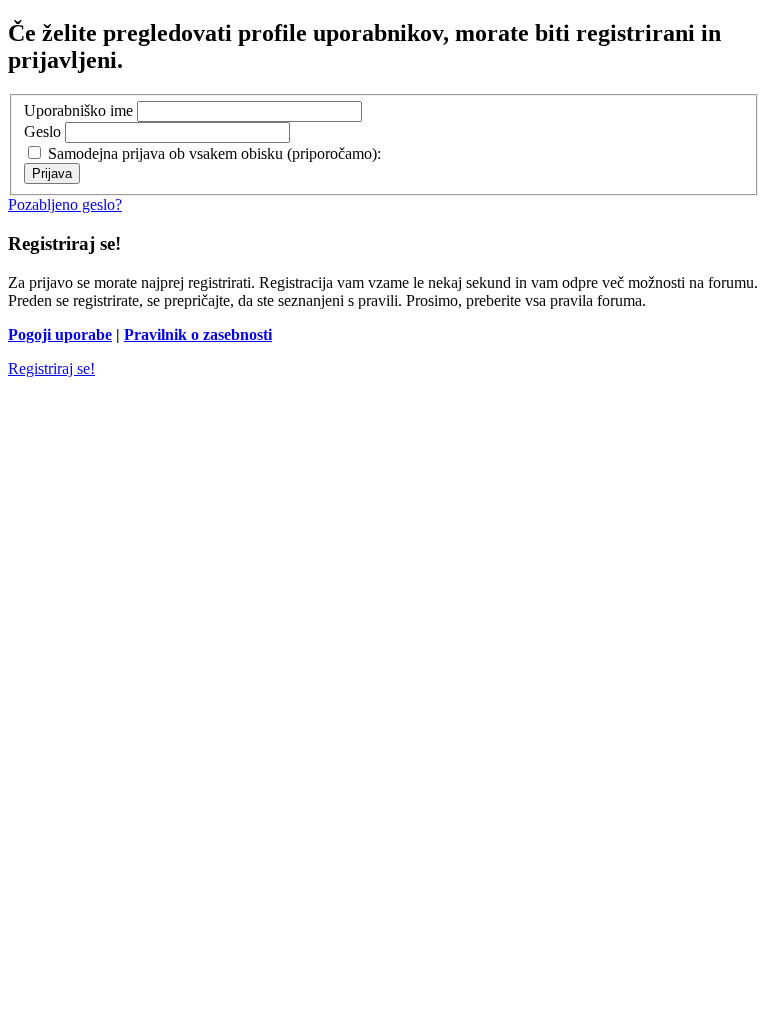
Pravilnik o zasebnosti (198, 334)
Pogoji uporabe (60, 334)
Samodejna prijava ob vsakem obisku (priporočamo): (212, 153)
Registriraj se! (51, 368)
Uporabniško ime (78, 110)
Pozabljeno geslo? (65, 204)
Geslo (42, 131)
